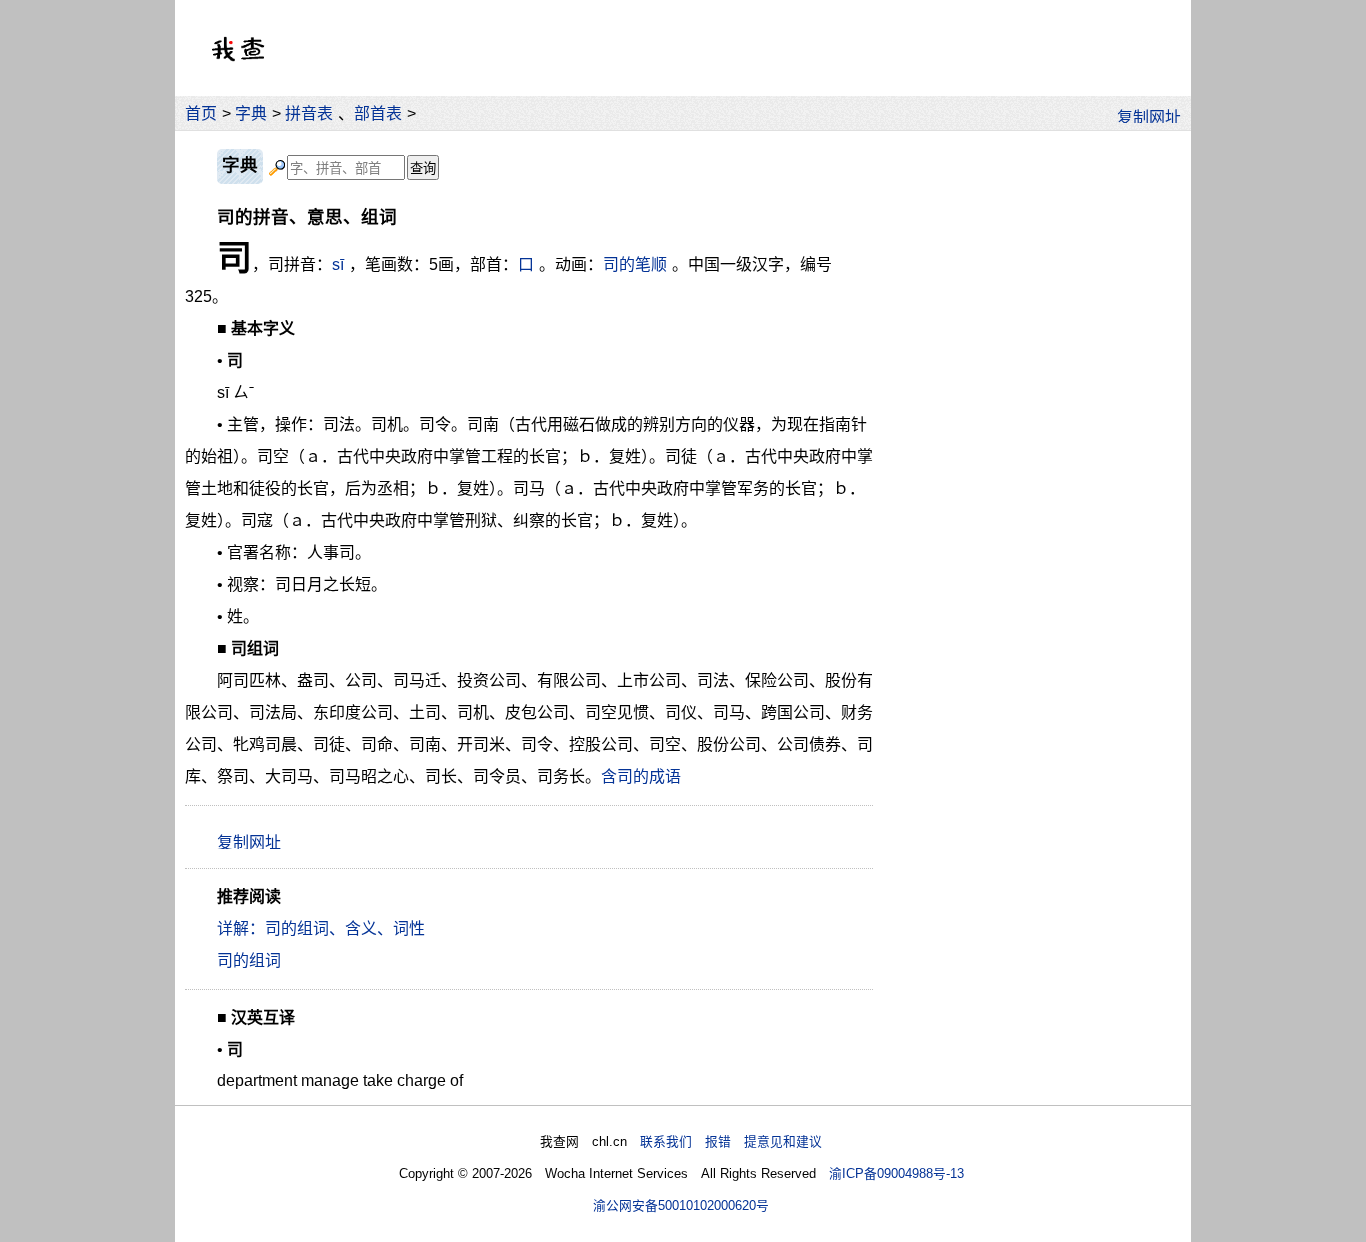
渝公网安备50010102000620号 (681, 1205)
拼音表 (309, 113)
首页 (201, 113)
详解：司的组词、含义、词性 (321, 928)
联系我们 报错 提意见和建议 (731, 1141)
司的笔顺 (635, 264)
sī (338, 264)
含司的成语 (641, 776)
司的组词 (249, 960)
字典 (251, 113)
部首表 (378, 113)
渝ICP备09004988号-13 (896, 1173)
